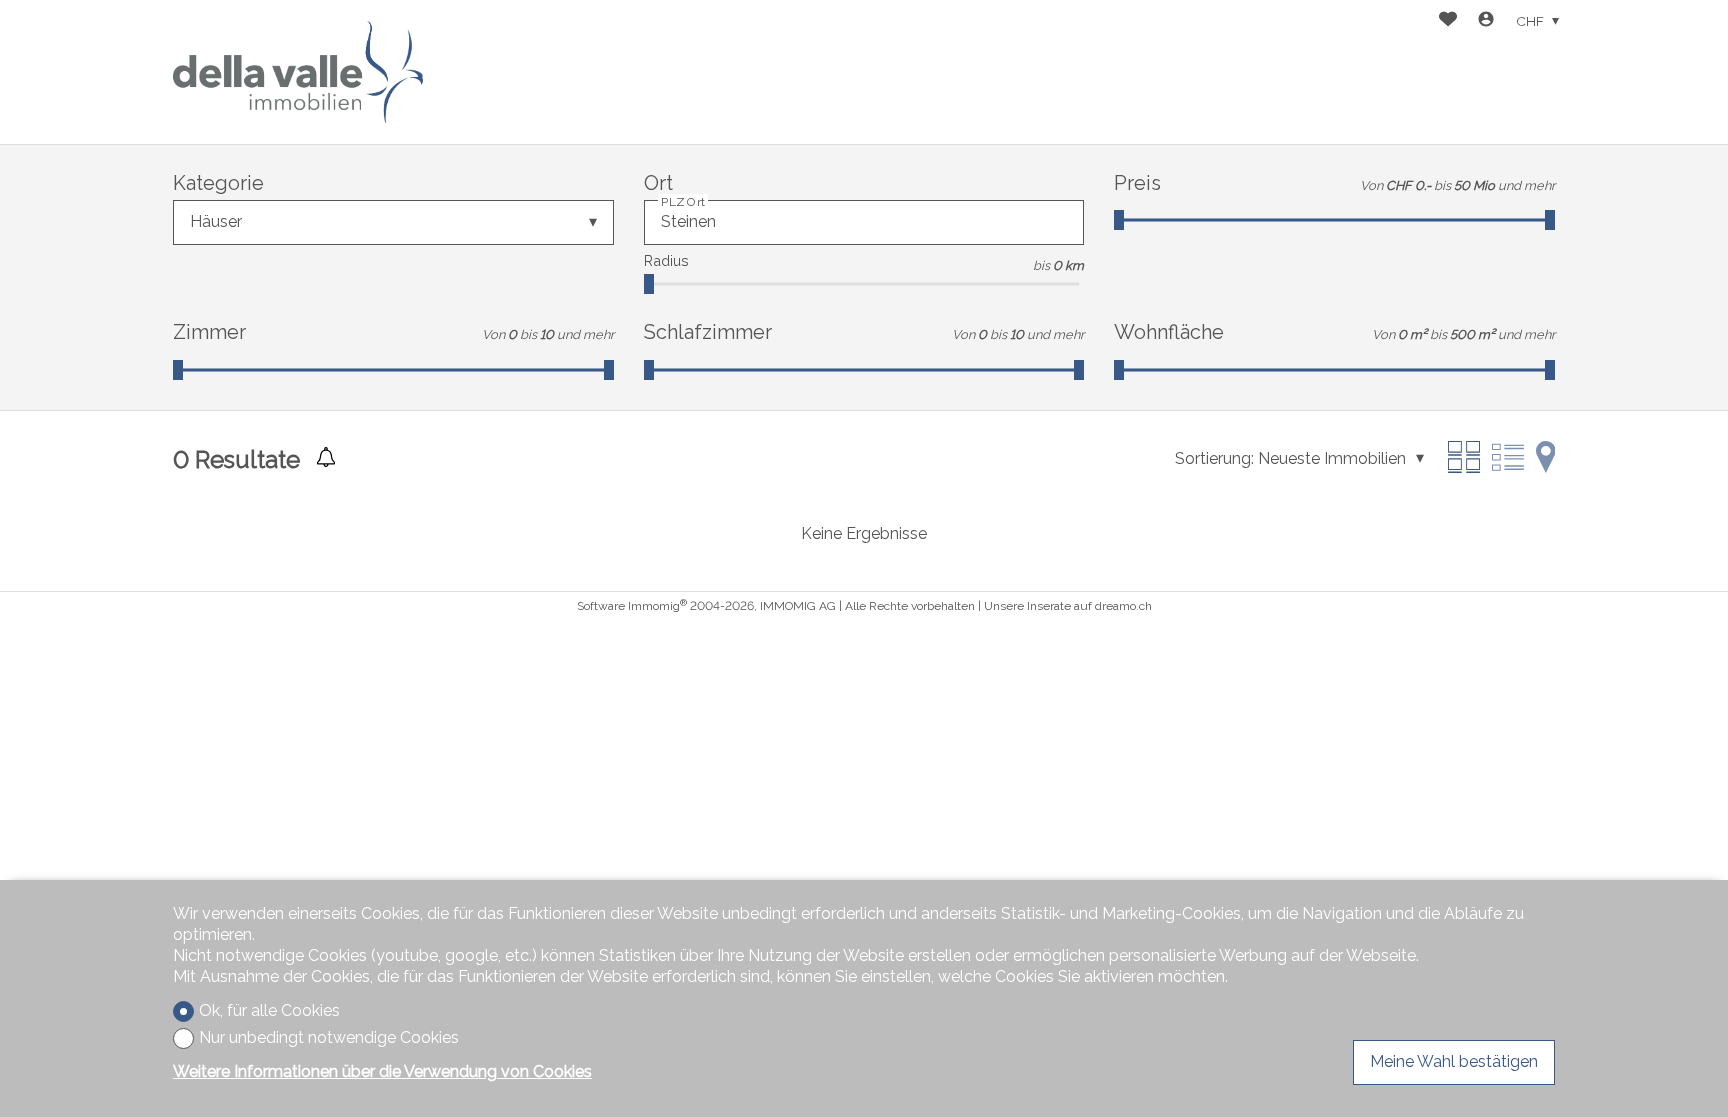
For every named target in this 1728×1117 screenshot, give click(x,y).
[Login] (1486, 21)
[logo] (298, 72)
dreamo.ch (1123, 606)
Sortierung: (1214, 458)
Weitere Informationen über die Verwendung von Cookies (382, 1071)
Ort (658, 183)
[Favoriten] (1448, 21)
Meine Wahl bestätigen (1454, 1061)
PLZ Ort (683, 202)
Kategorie (218, 183)
